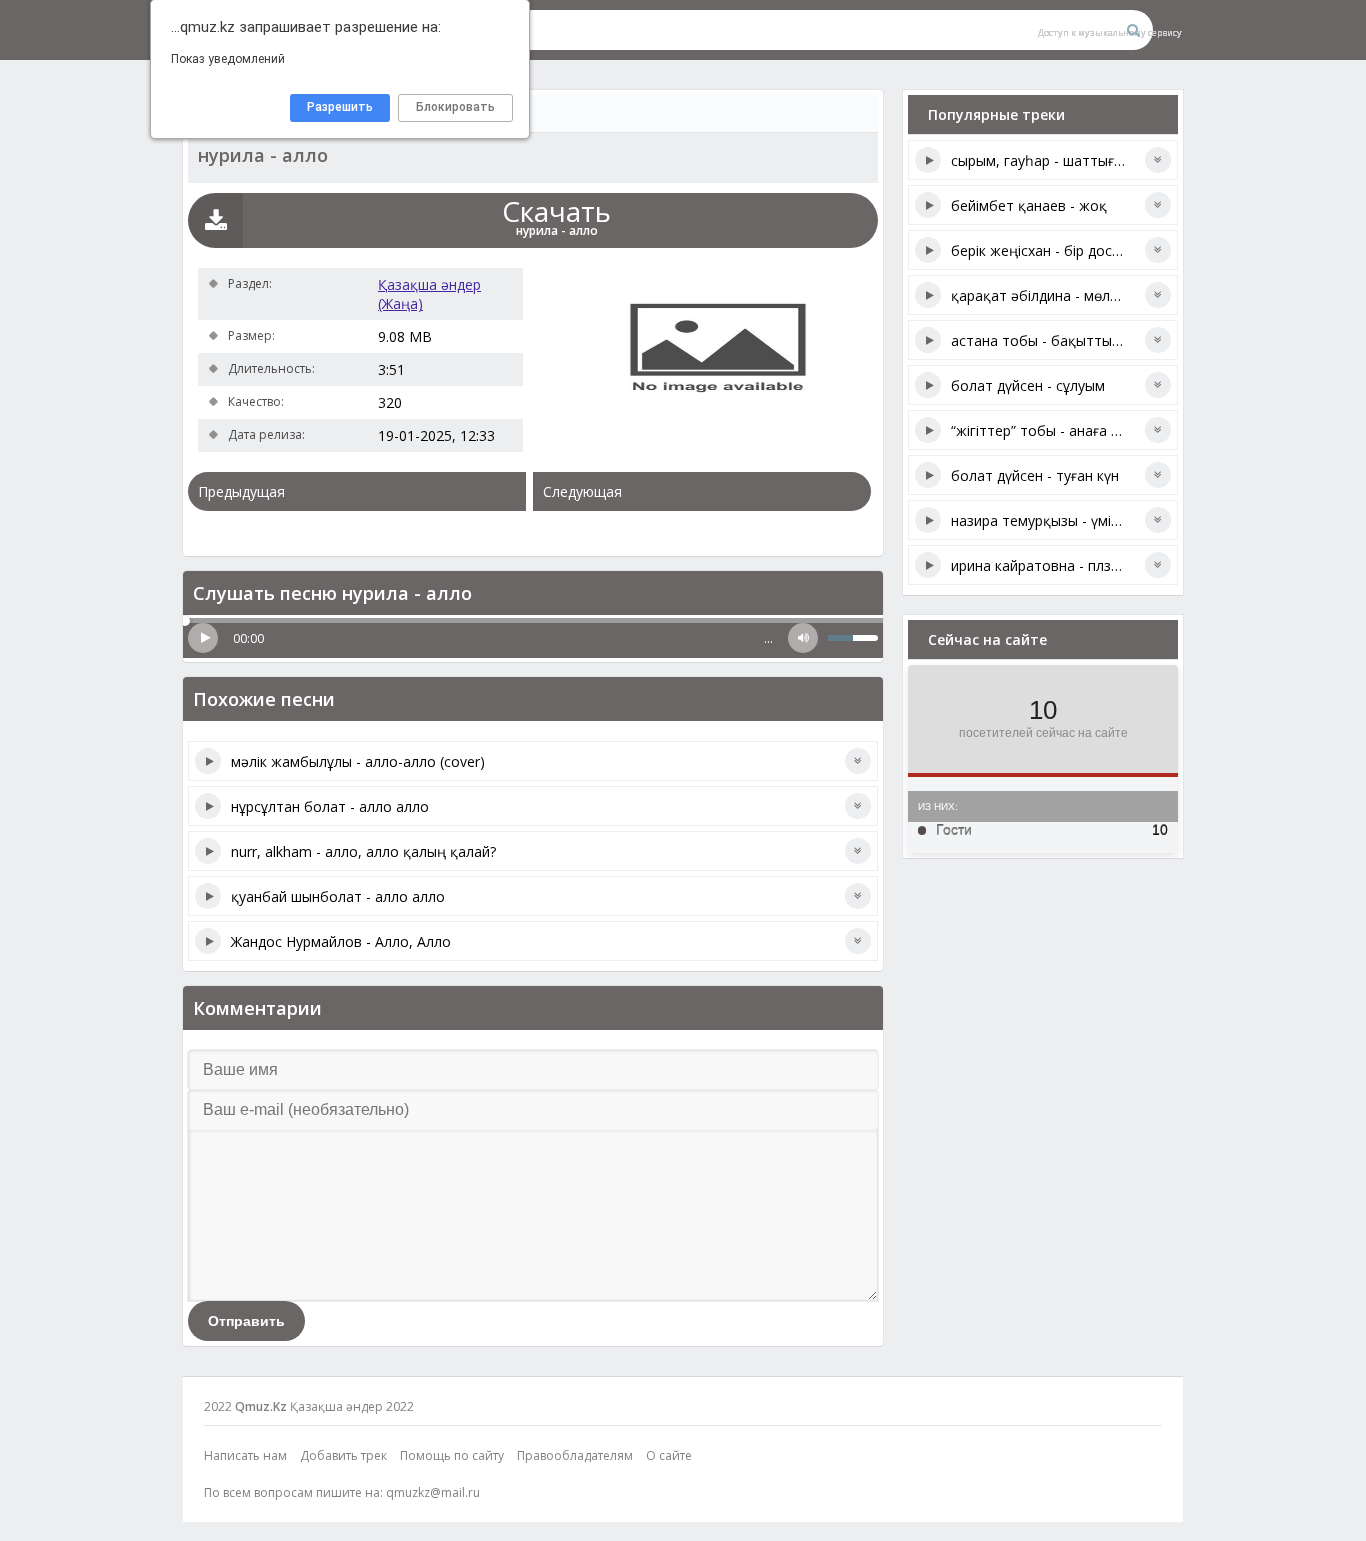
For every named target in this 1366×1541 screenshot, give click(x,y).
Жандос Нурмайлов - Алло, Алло (341, 941)
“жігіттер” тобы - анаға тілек (1048, 430)
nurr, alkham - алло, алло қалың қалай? (363, 851)
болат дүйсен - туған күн (1035, 475)
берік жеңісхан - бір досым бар (1056, 250)
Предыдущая (241, 491)
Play (203, 638)
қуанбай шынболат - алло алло (338, 896)
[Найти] (1133, 30)
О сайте (669, 1455)
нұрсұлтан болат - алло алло (330, 806)
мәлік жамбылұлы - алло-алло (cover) (358, 761)
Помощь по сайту (452, 1455)
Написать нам (245, 1455)
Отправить (246, 1321)
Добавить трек (343, 1455)
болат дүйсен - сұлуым (1028, 385)
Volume (803, 638)
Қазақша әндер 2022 (352, 1406)
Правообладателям (575, 1455)
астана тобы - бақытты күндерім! (1064, 340)
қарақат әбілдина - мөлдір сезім (1059, 295)
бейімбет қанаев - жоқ (1029, 205)
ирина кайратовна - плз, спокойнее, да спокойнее (1121, 565)
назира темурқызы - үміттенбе (1055, 520)
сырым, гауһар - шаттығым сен (1056, 160)
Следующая (582, 491)
